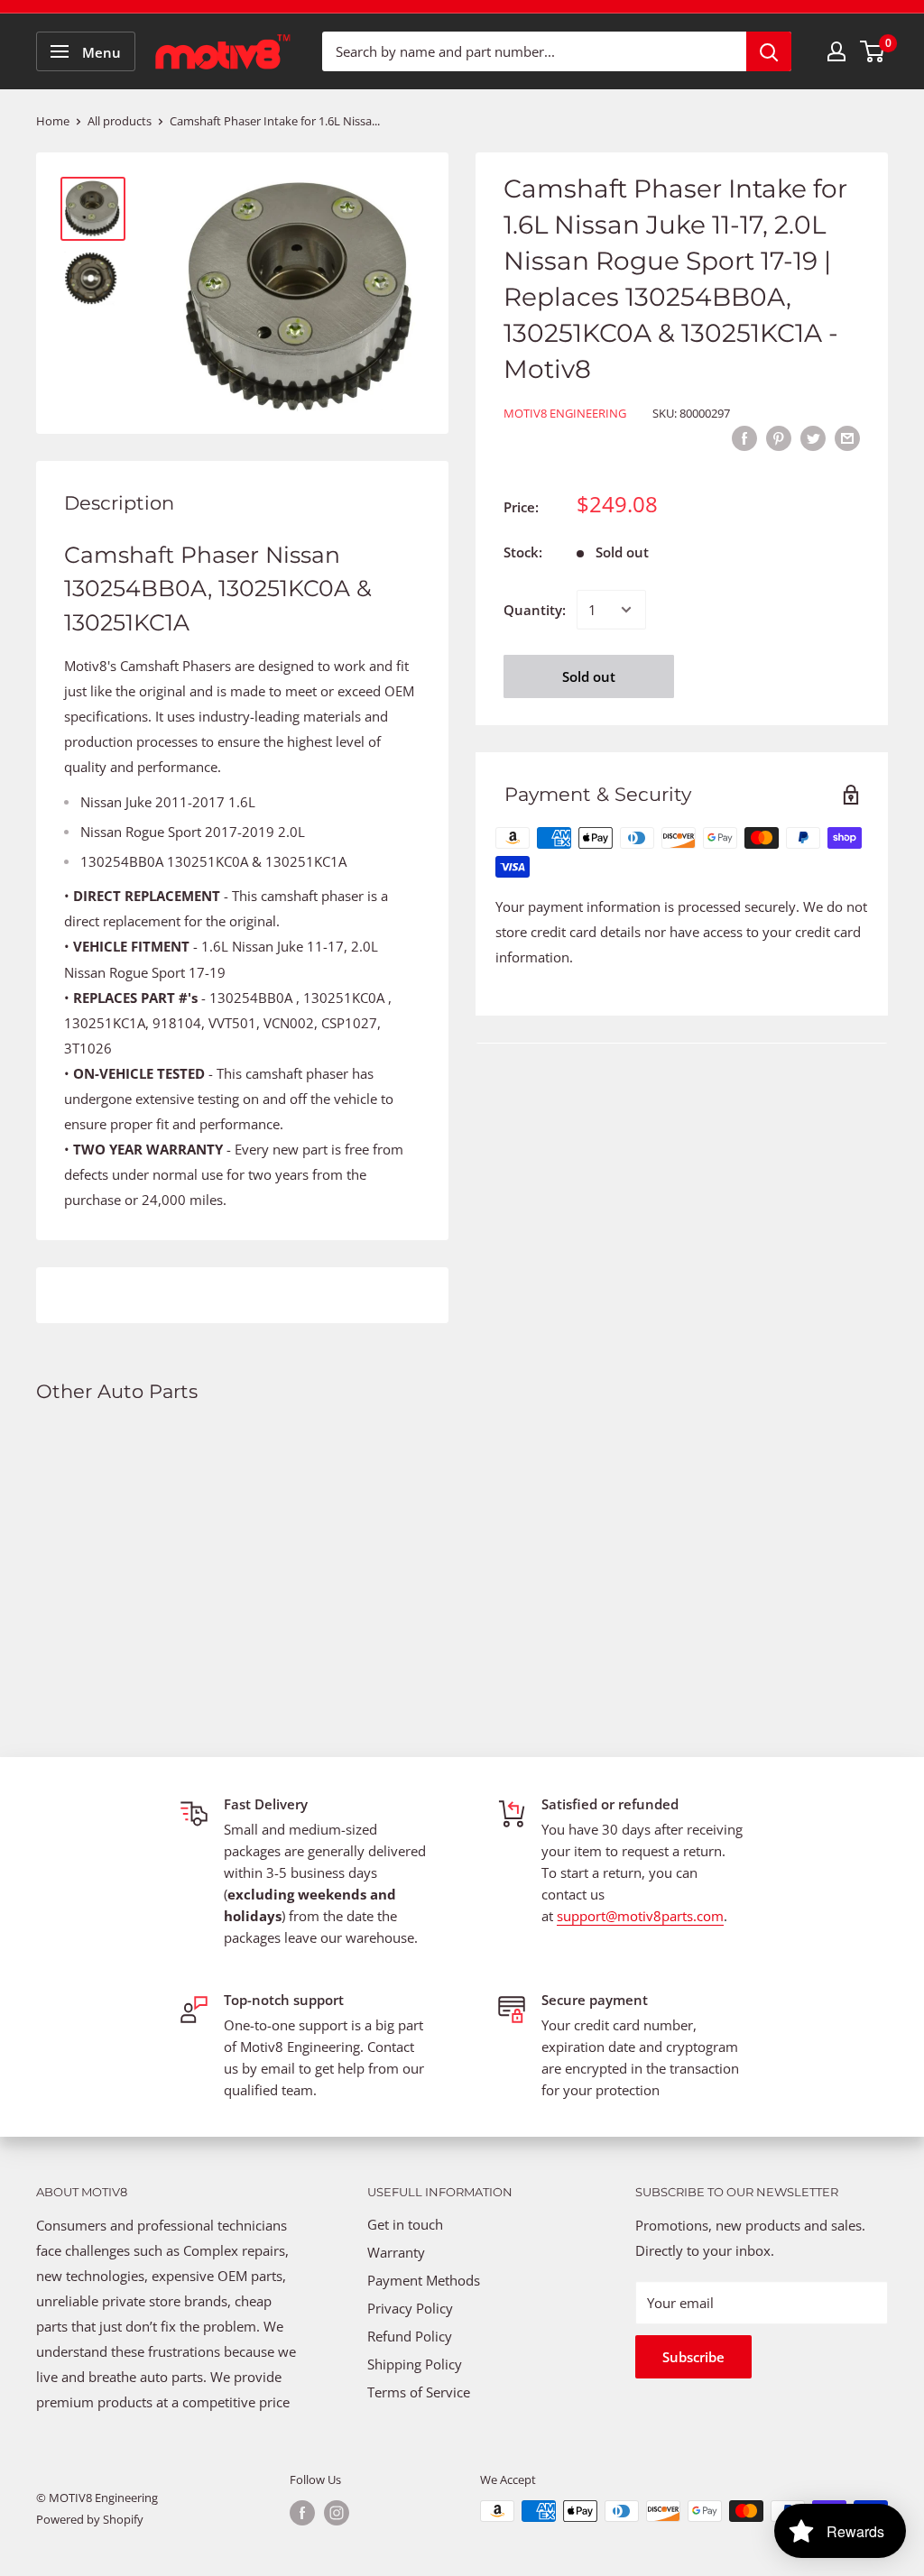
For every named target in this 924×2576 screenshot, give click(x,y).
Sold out (589, 676)
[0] (873, 51)
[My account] (836, 51)
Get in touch (405, 2224)
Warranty (396, 2252)
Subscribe (693, 2357)
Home (53, 121)
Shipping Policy (415, 2364)
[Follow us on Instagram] (337, 2513)
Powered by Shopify (90, 2519)
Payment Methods (425, 2280)
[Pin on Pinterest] (779, 437)
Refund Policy (410, 2336)
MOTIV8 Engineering (565, 413)
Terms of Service (419, 2392)
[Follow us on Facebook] (302, 2513)
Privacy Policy (410, 2308)
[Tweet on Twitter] (813, 437)
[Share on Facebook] (744, 437)
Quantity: (535, 610)
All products (120, 121)
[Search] (769, 51)
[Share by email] (847, 437)
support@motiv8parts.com (640, 1916)
